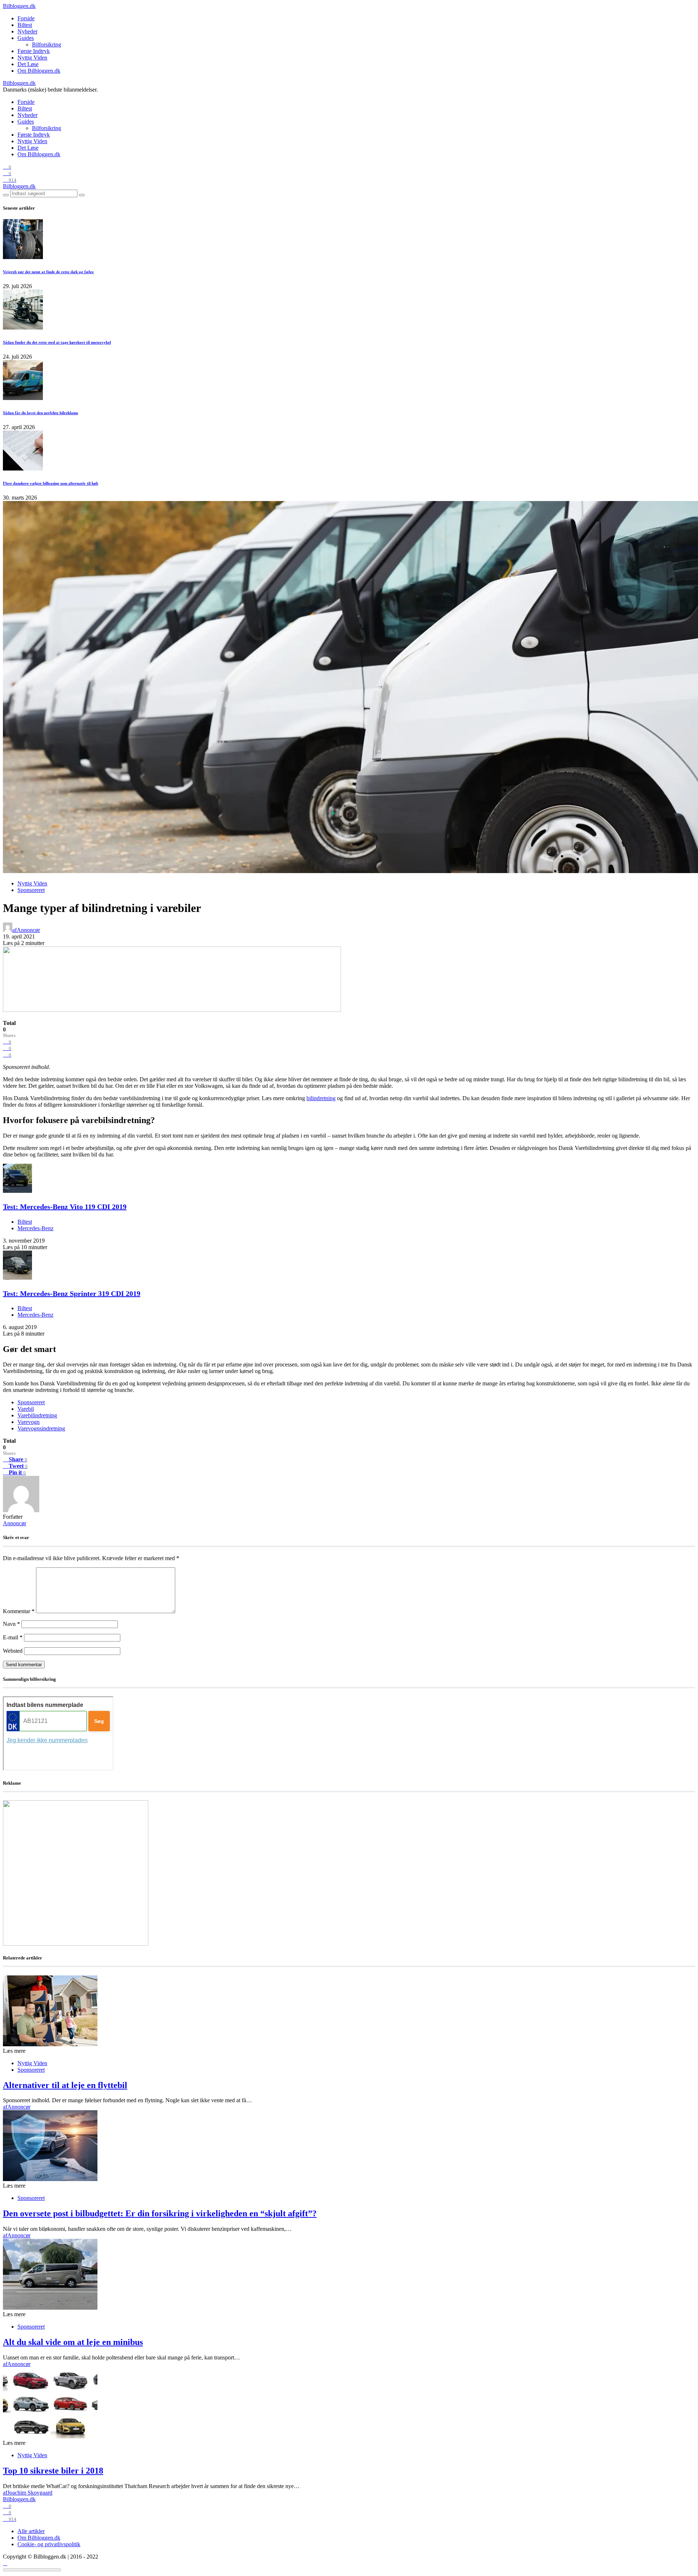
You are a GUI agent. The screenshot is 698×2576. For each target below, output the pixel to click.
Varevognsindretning (41, 1428)
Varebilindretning (37, 1415)
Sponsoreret (31, 890)
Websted (13, 1651)
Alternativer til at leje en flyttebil (65, 2085)
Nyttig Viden (32, 58)
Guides (26, 38)
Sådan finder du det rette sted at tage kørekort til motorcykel (57, 342)
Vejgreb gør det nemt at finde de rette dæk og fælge (48, 272)
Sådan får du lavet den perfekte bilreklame (41, 413)
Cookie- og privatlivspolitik (49, 2544)
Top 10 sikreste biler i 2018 (53, 2471)
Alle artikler (31, 2531)
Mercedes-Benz (35, 1228)
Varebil (26, 1409)
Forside (26, 18)
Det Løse (28, 64)
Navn (11, 1624)
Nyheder (27, 31)
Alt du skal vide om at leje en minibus (73, 2342)
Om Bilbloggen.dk (39, 71)
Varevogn (29, 1422)
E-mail (13, 1637)
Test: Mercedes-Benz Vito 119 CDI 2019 (65, 1207)
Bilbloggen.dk (19, 6)
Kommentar (19, 1611)
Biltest (25, 25)
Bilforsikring (47, 45)
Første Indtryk (34, 51)
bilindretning (321, 1098)
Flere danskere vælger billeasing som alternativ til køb (51, 483)
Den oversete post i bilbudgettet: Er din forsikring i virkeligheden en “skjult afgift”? (160, 2213)
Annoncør (15, 1523)
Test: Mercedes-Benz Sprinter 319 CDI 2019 (72, 1293)
